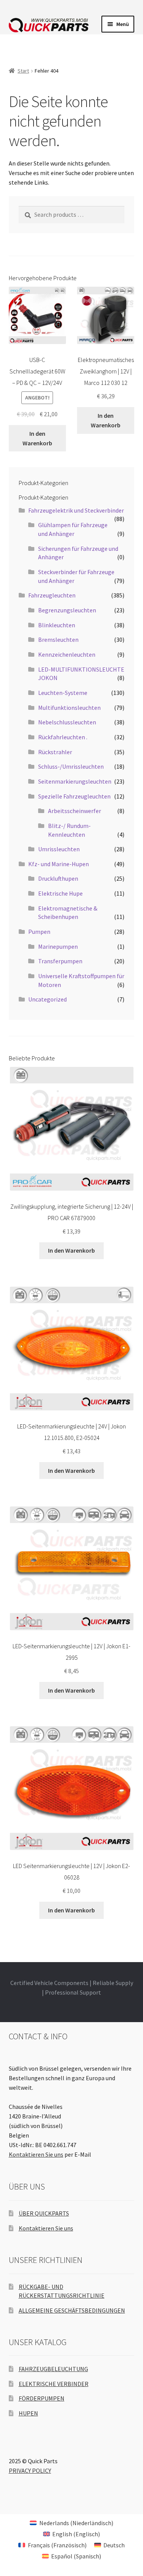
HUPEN (28, 2413)
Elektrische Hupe (60, 893)
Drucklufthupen (58, 878)
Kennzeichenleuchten (67, 654)
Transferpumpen (60, 961)
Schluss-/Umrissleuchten (71, 766)
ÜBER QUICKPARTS (44, 2213)
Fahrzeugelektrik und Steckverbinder (76, 510)
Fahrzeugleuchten (52, 595)
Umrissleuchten (59, 849)
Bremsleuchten (58, 640)
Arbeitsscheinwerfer (75, 811)
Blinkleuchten (57, 625)
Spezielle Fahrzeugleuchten (74, 796)
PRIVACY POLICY (30, 2470)
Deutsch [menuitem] (114, 2545)
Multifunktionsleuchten (69, 708)
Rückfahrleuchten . (63, 737)
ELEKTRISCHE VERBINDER (54, 2384)
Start (23, 71)
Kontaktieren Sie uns (36, 2154)
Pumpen (39, 932)
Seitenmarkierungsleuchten (75, 781)
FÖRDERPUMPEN (42, 2398)
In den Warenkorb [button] (37, 438)
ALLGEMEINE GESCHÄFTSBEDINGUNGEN (72, 2310)
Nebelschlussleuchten (67, 722)
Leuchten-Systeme (63, 693)
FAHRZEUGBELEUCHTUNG (53, 2369)
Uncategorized (47, 999)
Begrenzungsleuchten (67, 610)
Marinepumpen (58, 946)
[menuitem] (71, 2523)
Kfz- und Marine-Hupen (59, 864)
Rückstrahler (55, 752)
